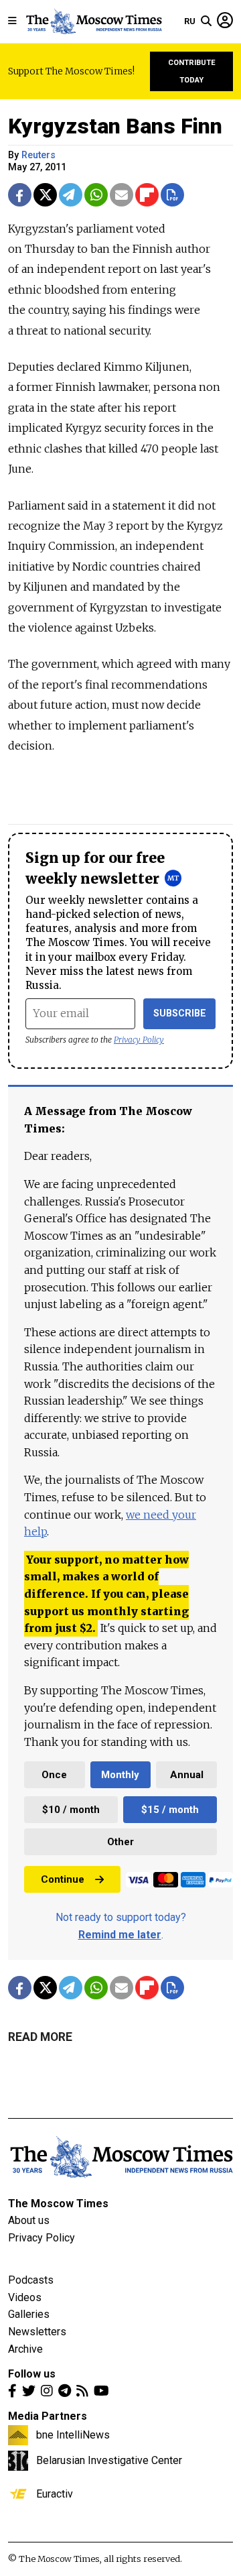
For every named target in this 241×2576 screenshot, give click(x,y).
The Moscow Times (58, 2204)
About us (29, 2220)
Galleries (29, 2314)
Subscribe (180, 1013)
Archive (25, 2349)
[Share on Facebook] (20, 195)
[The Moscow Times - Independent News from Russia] (93, 21)
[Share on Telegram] (71, 195)
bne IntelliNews (73, 2435)
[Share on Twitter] (45, 195)
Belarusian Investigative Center (109, 2460)
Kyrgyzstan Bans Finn (115, 126)
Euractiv (55, 2494)
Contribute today (192, 71)
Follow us (32, 2374)
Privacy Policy (139, 1040)
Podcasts (31, 2280)
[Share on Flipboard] (147, 195)
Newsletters (37, 2332)
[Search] (206, 21)
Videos (25, 2297)
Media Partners (48, 2416)
